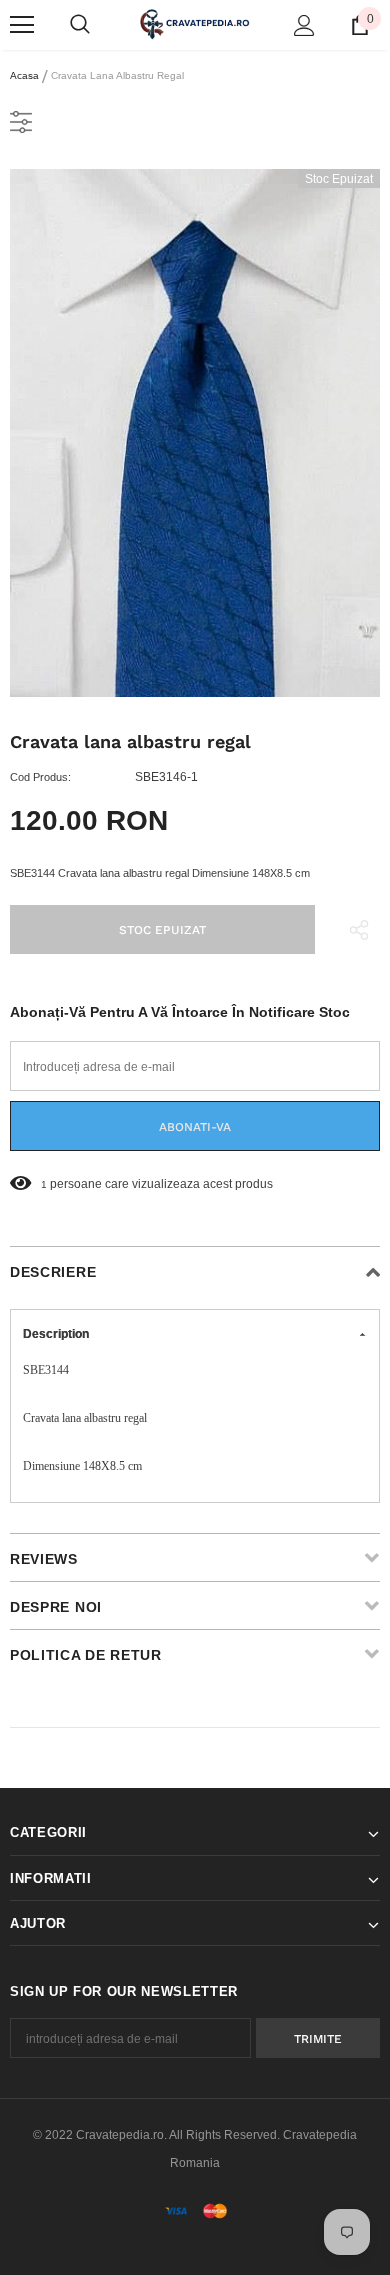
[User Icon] (304, 25)
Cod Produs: (40, 777)
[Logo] (195, 24)
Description (56, 1334)
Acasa (24, 75)
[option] (195, 433)
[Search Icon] (80, 25)
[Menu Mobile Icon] (22, 25)
